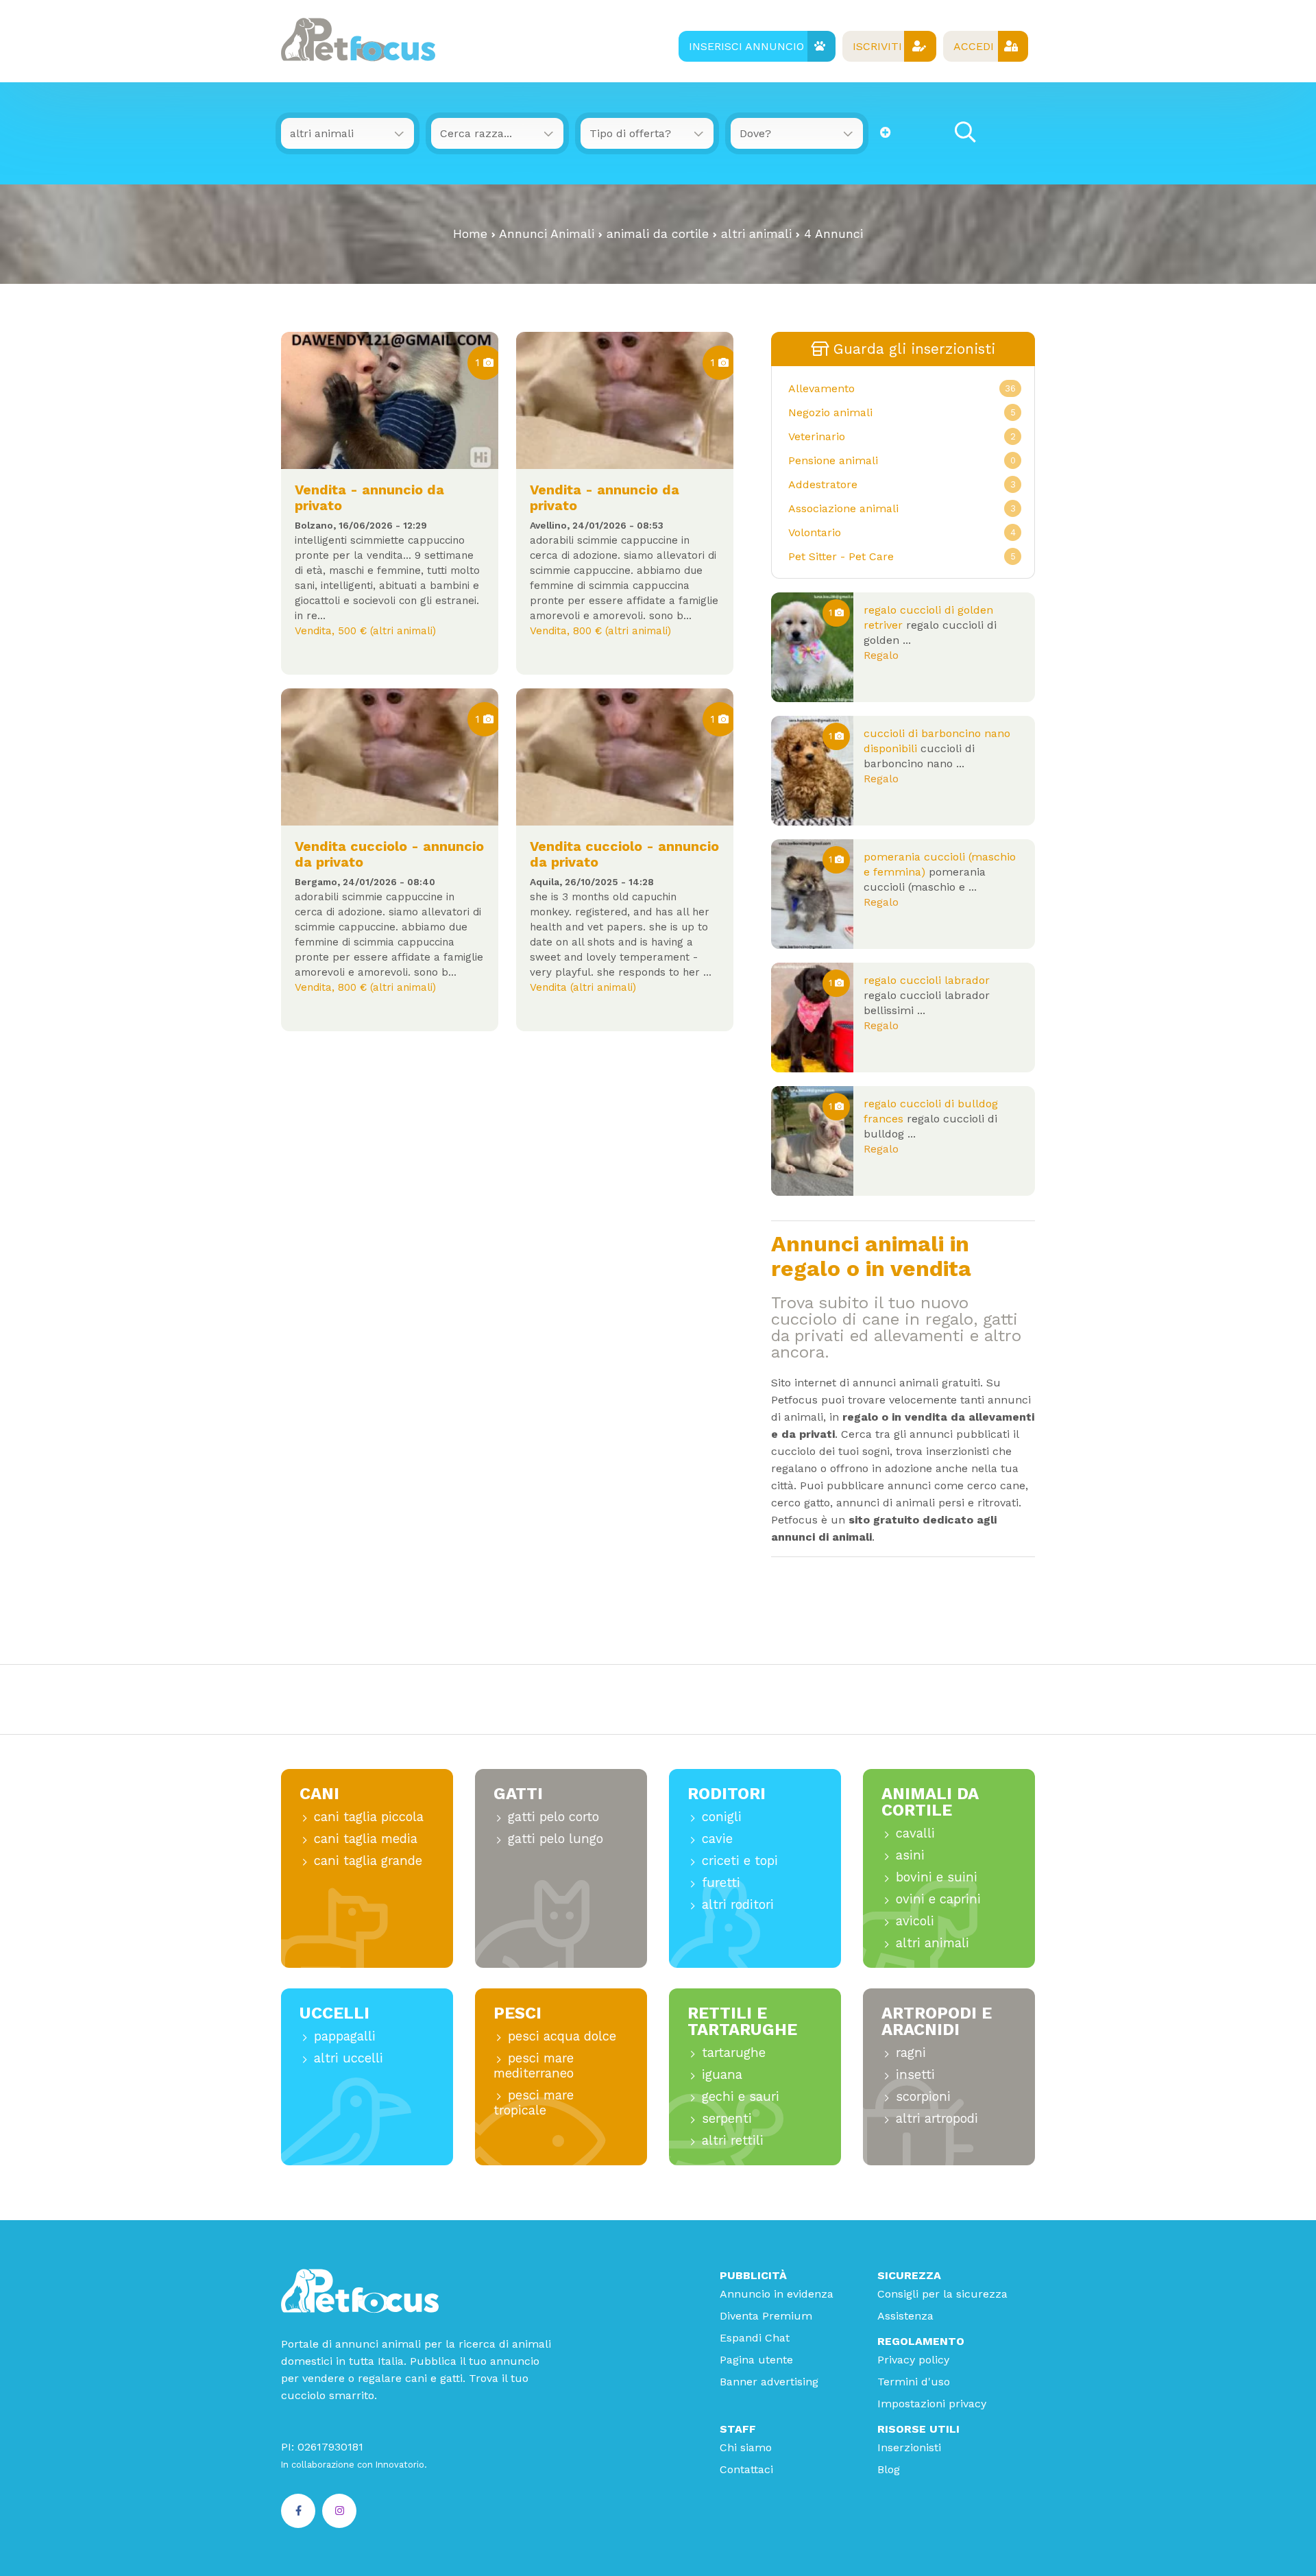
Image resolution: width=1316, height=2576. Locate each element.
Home (470, 234)
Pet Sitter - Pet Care (841, 556)
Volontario (815, 532)
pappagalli (345, 2036)
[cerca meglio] (886, 133)
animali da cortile (658, 234)
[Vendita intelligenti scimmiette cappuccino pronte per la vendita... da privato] (390, 400)
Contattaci (746, 2469)
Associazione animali (843, 508)
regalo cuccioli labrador (927, 980)
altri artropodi (937, 2118)
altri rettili (733, 2140)
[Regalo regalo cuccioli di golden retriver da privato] (812, 647)
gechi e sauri (741, 2096)
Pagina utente (756, 2360)
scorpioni (923, 2096)
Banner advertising (769, 2382)
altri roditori (738, 1904)
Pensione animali (833, 460)
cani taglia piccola (369, 1817)
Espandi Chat (755, 2338)
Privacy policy (913, 2360)
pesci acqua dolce (562, 2036)
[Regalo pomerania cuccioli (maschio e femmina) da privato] (812, 894)
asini (910, 1855)
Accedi (974, 46)
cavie (717, 1839)
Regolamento (921, 2341)
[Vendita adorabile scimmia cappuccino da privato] (625, 757)
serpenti (727, 2118)
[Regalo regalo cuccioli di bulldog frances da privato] (812, 1141)
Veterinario (817, 436)
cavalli (915, 1833)
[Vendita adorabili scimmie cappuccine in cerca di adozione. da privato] (625, 400)
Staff (738, 2429)
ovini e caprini (938, 1899)
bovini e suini (937, 1877)
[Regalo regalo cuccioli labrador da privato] (812, 1018)
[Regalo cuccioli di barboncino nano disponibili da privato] (812, 771)
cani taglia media (366, 1839)
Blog (889, 2469)
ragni (911, 2053)
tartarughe (734, 2053)
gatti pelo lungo (556, 1839)
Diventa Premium (766, 2316)
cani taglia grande (368, 1861)
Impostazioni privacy (932, 2404)
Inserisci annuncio (746, 46)
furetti (721, 1882)
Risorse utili (918, 2429)
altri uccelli (349, 2058)
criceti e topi (740, 1861)
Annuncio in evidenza (777, 2294)
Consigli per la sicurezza (942, 2294)
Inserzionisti (909, 2447)
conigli (722, 1817)
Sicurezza (909, 2275)
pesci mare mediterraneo (534, 2066)
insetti (915, 2074)
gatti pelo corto (553, 1817)
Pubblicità (753, 2275)
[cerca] (965, 133)
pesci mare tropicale (534, 2103)
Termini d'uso (914, 2382)
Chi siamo (746, 2447)
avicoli (915, 1921)
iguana (722, 2074)
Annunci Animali (547, 234)
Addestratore (823, 484)
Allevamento (821, 388)
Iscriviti (877, 46)
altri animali (756, 234)
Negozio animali (830, 412)
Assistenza (905, 2316)
